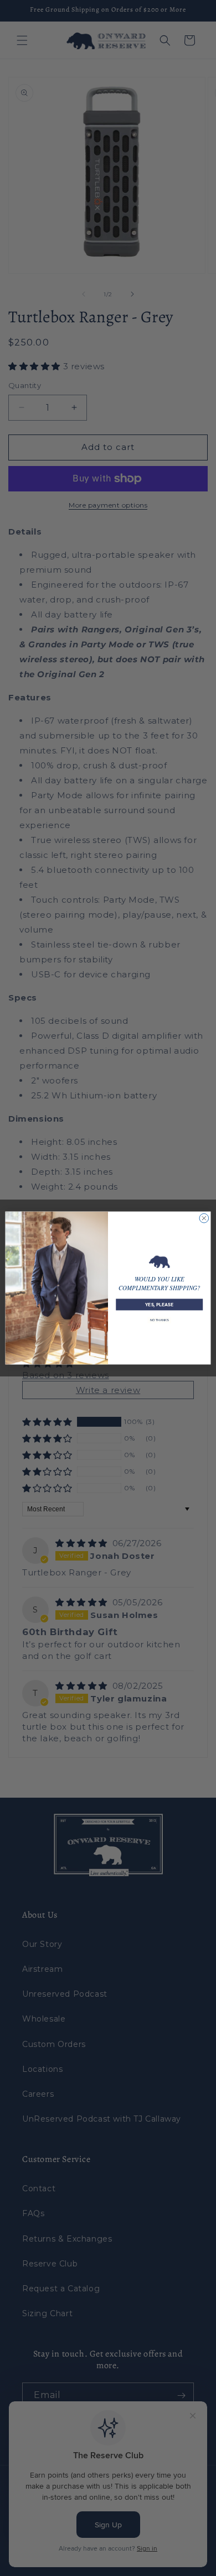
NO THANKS (159, 1320)
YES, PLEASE (159, 1305)
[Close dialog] (204, 1218)
